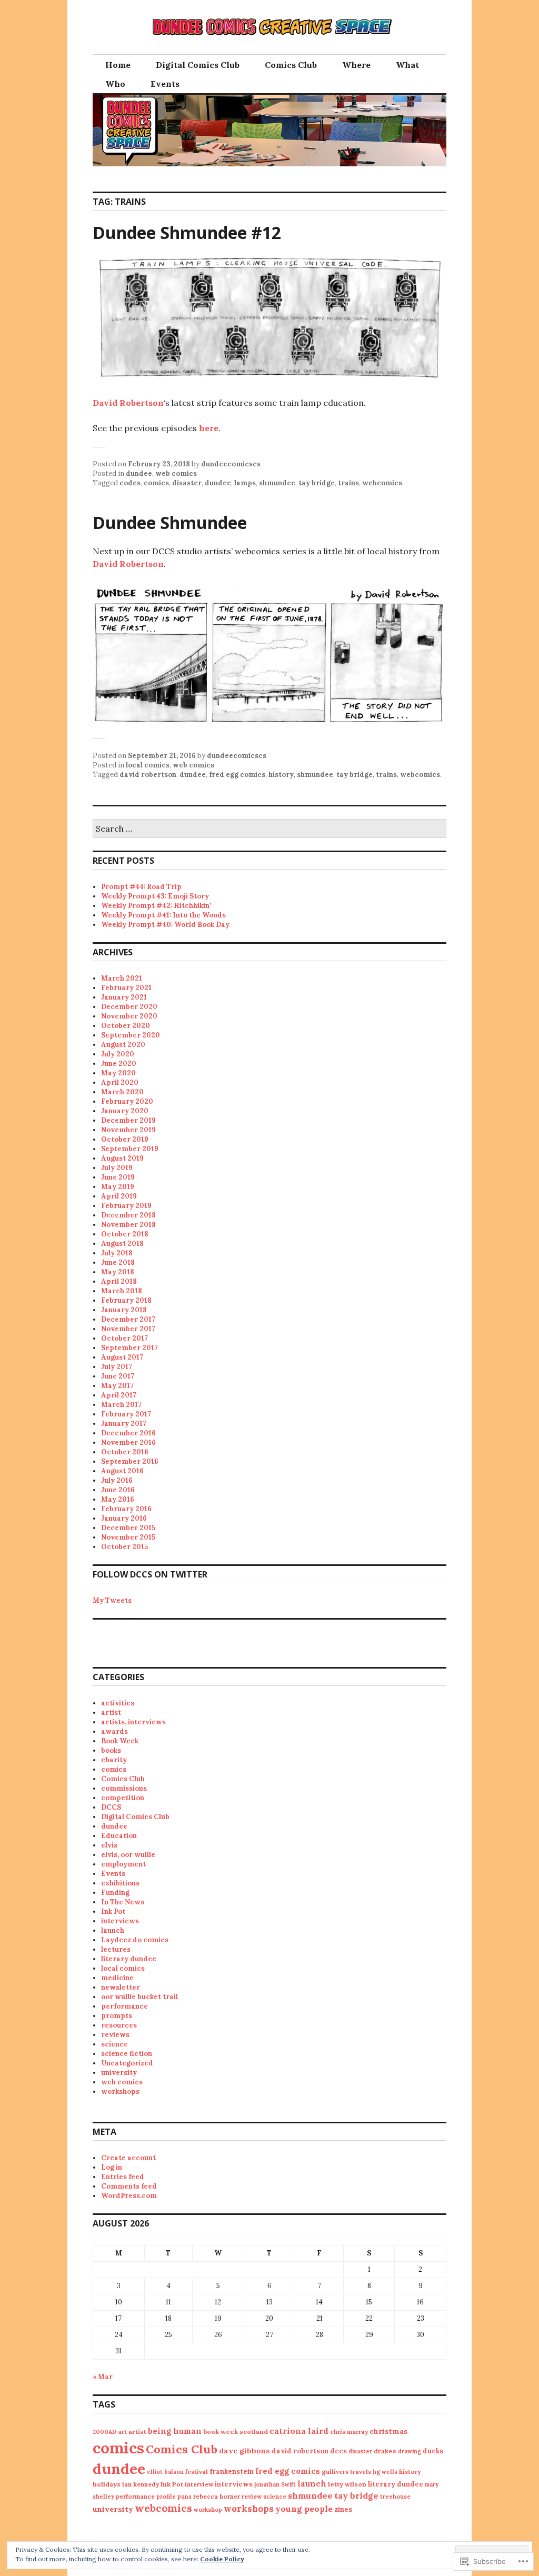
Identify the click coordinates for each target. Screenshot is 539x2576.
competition (123, 1798)
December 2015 (128, 1528)
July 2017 (117, 1367)
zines (343, 2509)
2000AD (104, 2432)
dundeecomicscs (231, 464)
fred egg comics (237, 775)
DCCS (111, 1807)
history (281, 775)
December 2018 (128, 1215)
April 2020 (120, 1082)
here (209, 428)
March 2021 (122, 978)
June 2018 (118, 1262)
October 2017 (124, 1338)
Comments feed (129, 2186)
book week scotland (236, 2432)
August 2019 (122, 1158)
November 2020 (129, 1016)
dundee (139, 473)
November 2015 (128, 1537)
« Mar (103, 2377)
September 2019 (130, 1149)
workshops (120, 2091)
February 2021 (126, 988)
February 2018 (126, 1300)
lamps (245, 483)
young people (304, 2509)
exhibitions (120, 1883)
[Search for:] (269, 829)
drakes (385, 2451)
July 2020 (118, 1054)
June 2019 (118, 1177)
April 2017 (119, 1395)
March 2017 (121, 1405)
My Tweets (112, 1600)
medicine (117, 1978)
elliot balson (165, 2472)
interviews (120, 1921)
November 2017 (128, 1329)
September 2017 (129, 1348)
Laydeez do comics (135, 1940)
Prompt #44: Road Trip (141, 887)
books (111, 1750)
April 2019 (119, 1196)
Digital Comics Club (198, 65)
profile (166, 2497)
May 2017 (117, 1386)
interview (199, 2484)
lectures (116, 1949)
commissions (124, 1788)
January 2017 (124, 1424)
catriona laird (299, 2431)
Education (119, 1836)
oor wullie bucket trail (139, 1997)
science (114, 2044)
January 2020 (125, 1111)
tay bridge (317, 483)
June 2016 (118, 1490)
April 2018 (119, 1281)
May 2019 (118, 1187)
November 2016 (128, 1442)
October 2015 (124, 1547)
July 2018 (117, 1253)
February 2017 (126, 1414)
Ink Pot (113, 1911)
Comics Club (291, 65)
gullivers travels (346, 2472)
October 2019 (125, 1139)
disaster (187, 483)
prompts (117, 2016)
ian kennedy (141, 2484)
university (119, 2073)
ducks (433, 2451)
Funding (115, 1893)
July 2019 (117, 1168)
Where (356, 65)
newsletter (121, 1987)
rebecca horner (217, 2496)
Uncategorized (127, 2063)
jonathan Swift (275, 2484)
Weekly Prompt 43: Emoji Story (155, 896)
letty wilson (347, 2484)
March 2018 (122, 1291)
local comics (148, 765)
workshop (208, 2510)
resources (119, 2025)
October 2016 (125, 1452)
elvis (109, 1845)
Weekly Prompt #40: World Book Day (165, 925)
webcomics (382, 483)
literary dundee (129, 1959)
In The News (123, 1902)
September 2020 (131, 1035)
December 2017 (128, 1319)
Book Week (120, 1741)
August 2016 (122, 1471)
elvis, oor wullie (128, 1855)
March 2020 (122, 1092)
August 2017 (122, 1357)
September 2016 (130, 1461)
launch (113, 1930)
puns (184, 2497)
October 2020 (126, 1026)
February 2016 (126, 1509)
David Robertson (128, 403)
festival (197, 2472)
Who (115, 84)
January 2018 (124, 1310)
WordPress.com (129, 2196)
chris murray (349, 2432)
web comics (176, 473)
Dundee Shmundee (170, 522)
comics (156, 483)
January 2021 (124, 997)
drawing (410, 2451)
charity (114, 1760)
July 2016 (117, 1480)
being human (175, 2431)
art (122, 2432)
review (252, 2496)
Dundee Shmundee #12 (187, 232)
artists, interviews (133, 1722)
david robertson (148, 775)
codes (130, 483)
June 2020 (119, 1064)
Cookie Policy (222, 2559)
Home (118, 65)
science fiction (127, 2054)
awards (114, 1731)
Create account (128, 2158)
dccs (338, 2451)
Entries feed (123, 2177)
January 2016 (124, 1518)
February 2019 (126, 1206)
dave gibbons (244, 2451)
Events (165, 84)
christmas (388, 2431)
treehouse (395, 2497)
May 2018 (118, 1272)
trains (348, 483)
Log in (112, 2167)
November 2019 (128, 1130)
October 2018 (125, 1234)
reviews (115, 2035)
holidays (107, 2484)
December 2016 (128, 1433)
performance (124, 2006)
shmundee (277, 483)
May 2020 (118, 1073)
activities (118, 1703)
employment (123, 1864)
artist (111, 1713)
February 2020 (127, 1101)
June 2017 (118, 1376)
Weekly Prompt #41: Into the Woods (163, 915)
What (407, 65)
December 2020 (129, 1007)
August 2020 (123, 1045)
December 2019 (128, 1120)
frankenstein (232, 2472)
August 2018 (122, 1244)
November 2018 (128, 1225)
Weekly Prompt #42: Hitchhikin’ (156, 906)
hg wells (385, 2472)
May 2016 (118, 1499)
